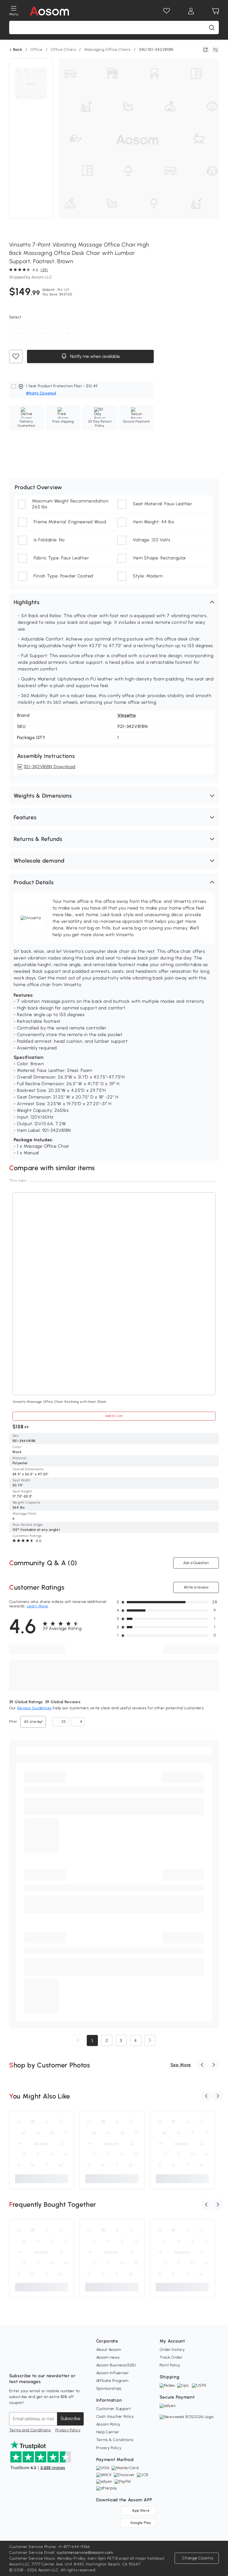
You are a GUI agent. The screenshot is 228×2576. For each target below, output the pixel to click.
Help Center (108, 2432)
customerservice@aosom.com (85, 2553)
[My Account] (191, 11)
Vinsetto (127, 715)
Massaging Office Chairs (107, 50)
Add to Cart (114, 1416)
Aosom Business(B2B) (116, 2365)
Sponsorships (109, 2388)
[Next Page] (150, 2040)
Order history (172, 2350)
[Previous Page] (78, 2040)
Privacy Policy (68, 2430)
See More (181, 2065)
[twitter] (63, 2362)
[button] (114, 602)
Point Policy (170, 2365)
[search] (212, 27)
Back (18, 50)
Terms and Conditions (30, 2430)
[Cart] (215, 11)
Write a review (196, 1587)
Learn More (37, 1606)
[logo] (49, 11)
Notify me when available (94, 356)
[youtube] (38, 2362)
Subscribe (70, 2418)
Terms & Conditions (115, 2440)
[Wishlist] (167, 11)
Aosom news (108, 2357)
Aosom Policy (108, 2424)
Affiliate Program (112, 2381)
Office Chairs (63, 50)
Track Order (171, 2357)
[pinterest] (50, 2362)
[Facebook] (14, 2362)
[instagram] (26, 2362)
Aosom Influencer (113, 2373)
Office (36, 50)
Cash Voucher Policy (115, 2417)
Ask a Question (196, 1563)
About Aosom (109, 2350)
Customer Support (114, 2409)
